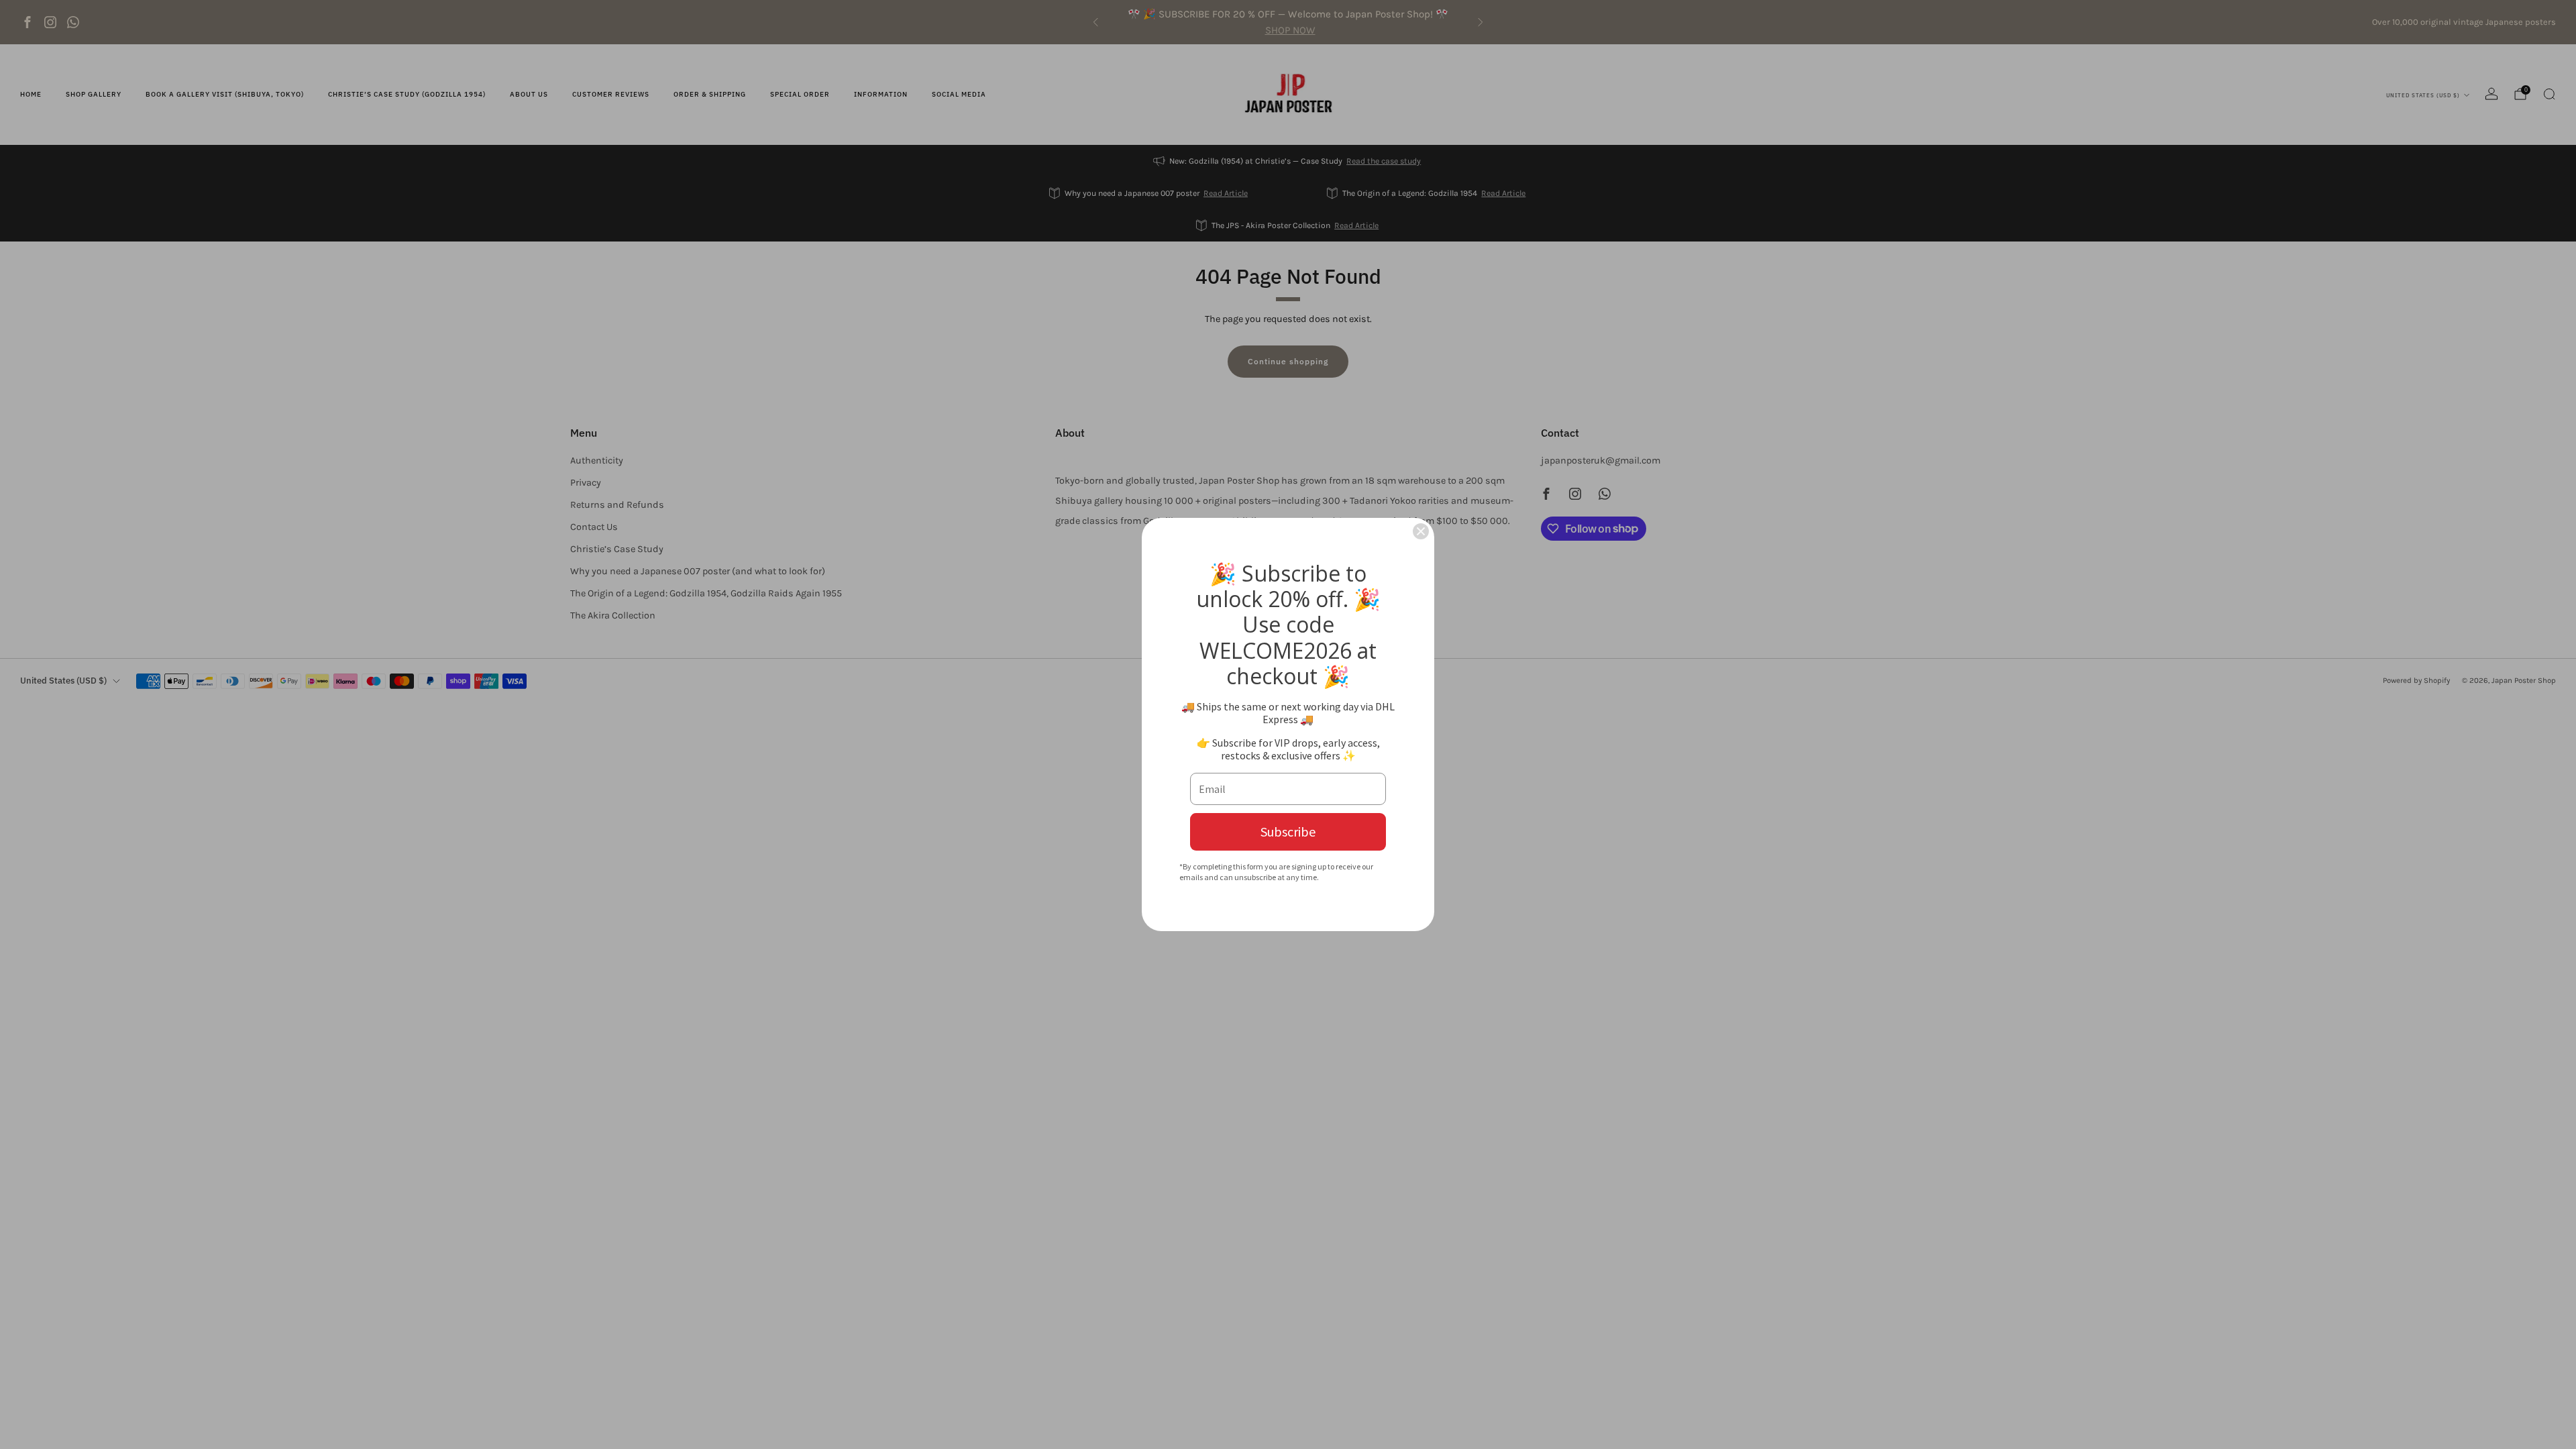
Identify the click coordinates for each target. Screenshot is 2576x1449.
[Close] (1421, 531)
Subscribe (1288, 831)
